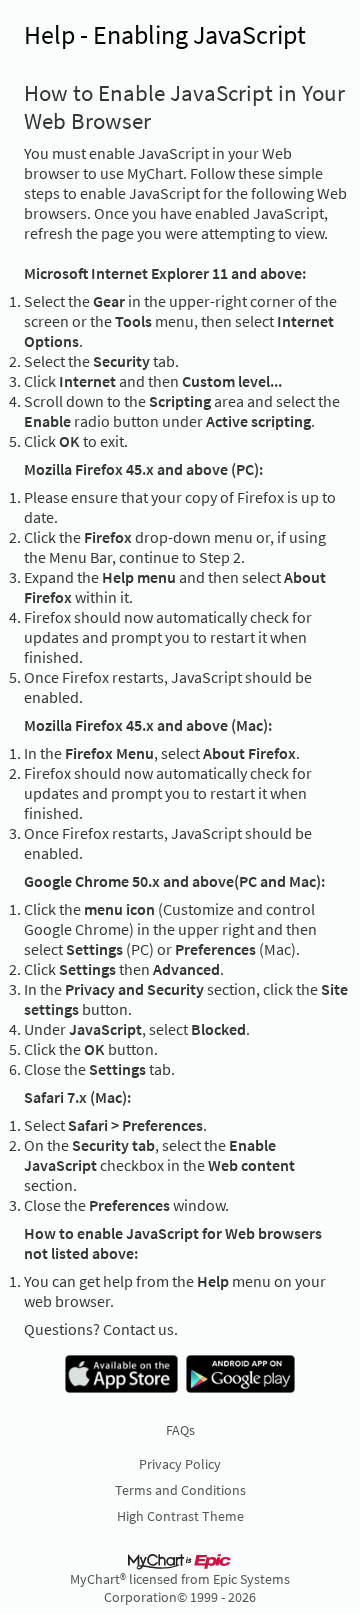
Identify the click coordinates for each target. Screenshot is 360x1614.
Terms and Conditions (180, 1490)
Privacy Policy (180, 1464)
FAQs (180, 1430)
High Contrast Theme (180, 1516)
